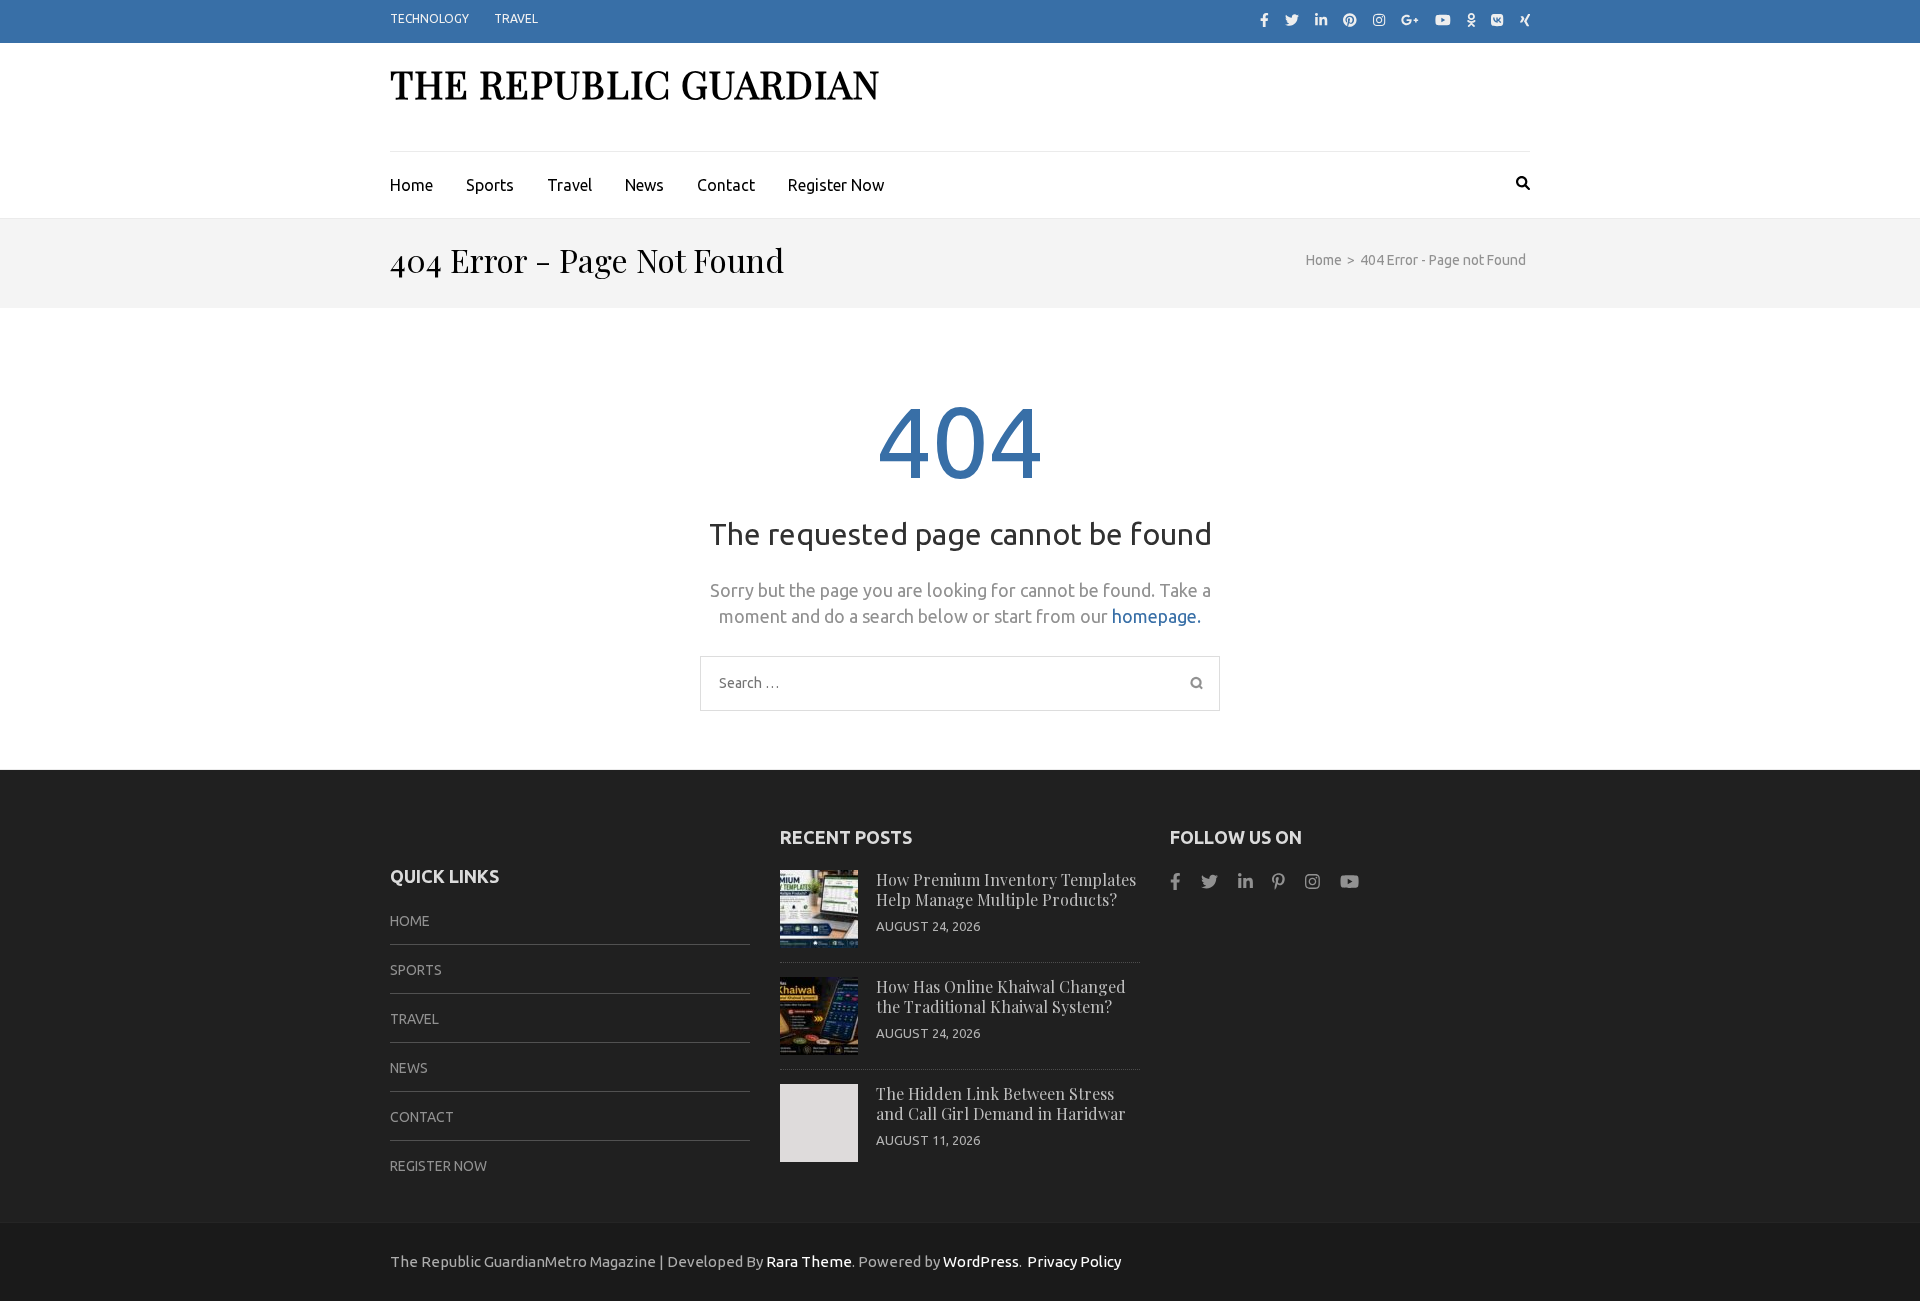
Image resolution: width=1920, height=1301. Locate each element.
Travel (516, 18)
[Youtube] (1443, 20)
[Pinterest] (1350, 20)
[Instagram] (1379, 20)
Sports (490, 185)
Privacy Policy (1074, 1261)
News (644, 185)
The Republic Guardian (635, 83)
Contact (726, 185)
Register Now (836, 185)
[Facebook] (1264, 20)
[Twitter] (1292, 20)
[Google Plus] (1410, 20)
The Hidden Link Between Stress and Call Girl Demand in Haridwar (1001, 1103)
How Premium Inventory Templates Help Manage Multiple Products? (1006, 889)
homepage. (1156, 616)
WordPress (981, 1261)
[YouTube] (1349, 881)
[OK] (1471, 20)
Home (411, 185)
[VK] (1497, 20)
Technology (429, 18)
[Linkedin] (1245, 881)
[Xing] (1525, 20)
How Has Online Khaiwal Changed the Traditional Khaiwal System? (1001, 996)
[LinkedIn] (1321, 20)
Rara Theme (809, 1261)
